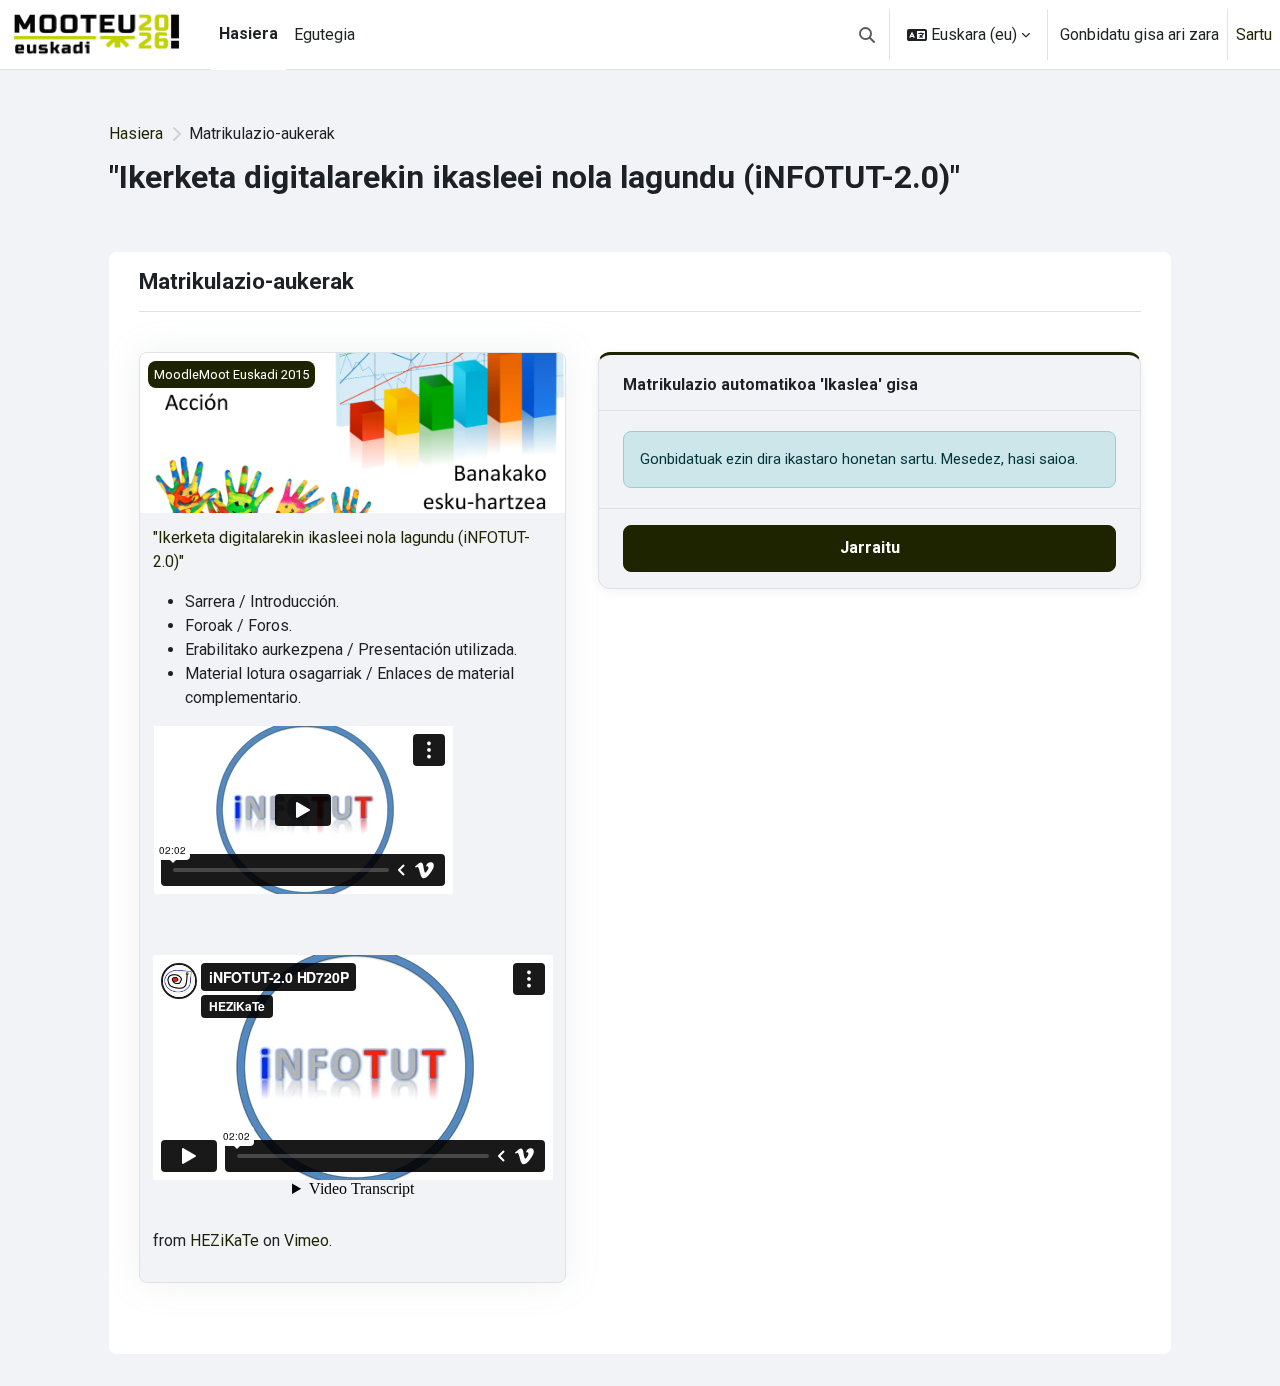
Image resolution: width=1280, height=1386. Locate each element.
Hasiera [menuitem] (248, 33)
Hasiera (136, 133)
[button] (867, 34)
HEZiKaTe (224, 1240)
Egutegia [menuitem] (324, 34)
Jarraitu (870, 547)
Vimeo (306, 1240)
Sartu (1254, 34)
